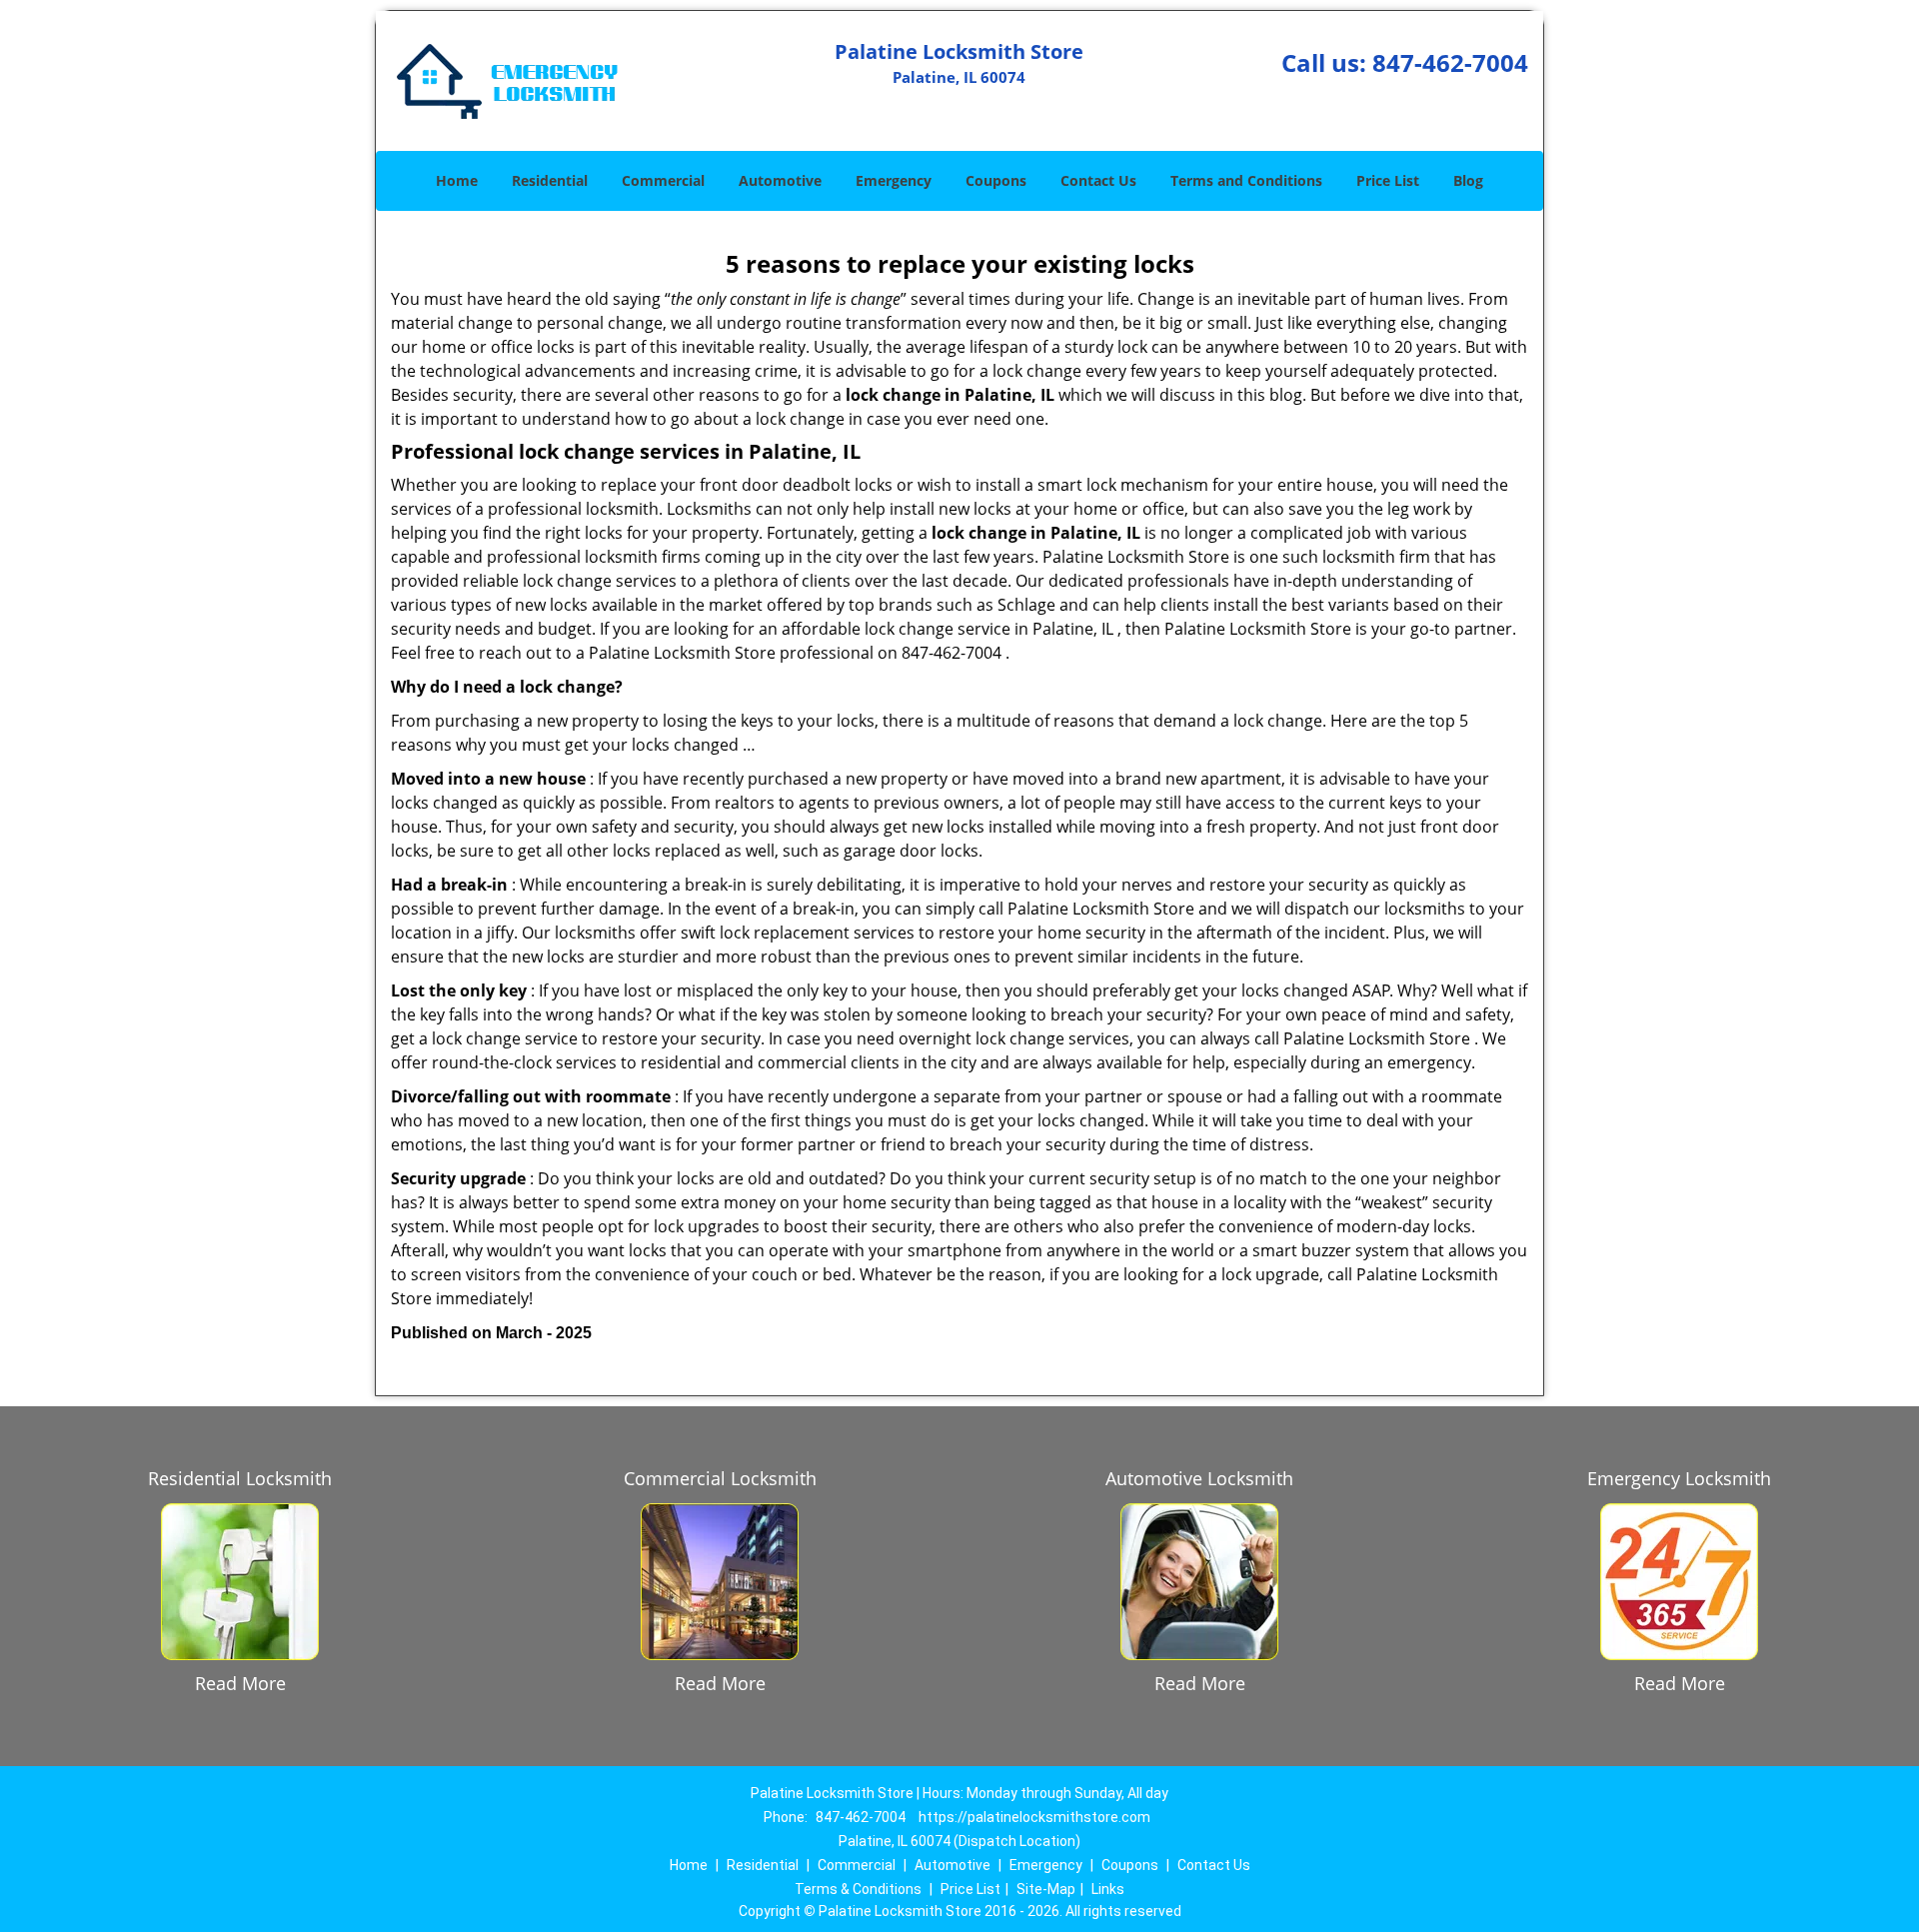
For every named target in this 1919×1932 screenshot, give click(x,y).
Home (457, 180)
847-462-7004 (1450, 62)
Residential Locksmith (240, 1478)
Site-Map (1046, 1889)
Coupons (996, 180)
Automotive (780, 180)
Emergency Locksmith (1679, 1478)
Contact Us (1098, 180)
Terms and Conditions (1246, 180)
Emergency (894, 180)
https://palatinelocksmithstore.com (1034, 1817)
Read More (240, 1683)
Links (1108, 1889)
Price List (1388, 180)
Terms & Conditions (858, 1889)
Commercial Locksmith (720, 1478)
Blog (1468, 180)
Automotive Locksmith (1199, 1478)
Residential (550, 180)
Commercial (663, 180)
